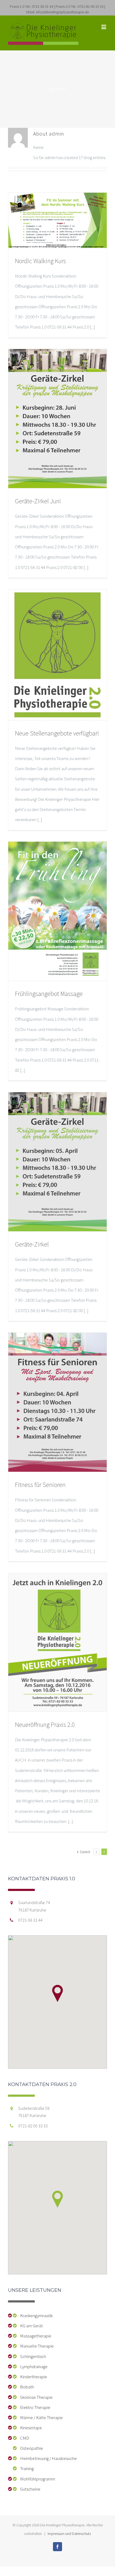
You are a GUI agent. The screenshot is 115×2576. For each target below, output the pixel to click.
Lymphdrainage (33, 2367)
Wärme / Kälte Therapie (40, 2417)
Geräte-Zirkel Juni (38, 501)
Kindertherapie (32, 2377)
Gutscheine (29, 2489)
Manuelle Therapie (36, 2346)
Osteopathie (30, 2448)
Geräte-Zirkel (32, 1244)
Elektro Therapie (34, 2407)
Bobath (26, 2387)
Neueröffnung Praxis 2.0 (45, 1725)
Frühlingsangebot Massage (49, 994)
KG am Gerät (30, 2326)
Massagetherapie (34, 2336)
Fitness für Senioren (40, 1485)
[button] (57, 1993)
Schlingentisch (32, 2356)
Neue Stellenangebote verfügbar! (57, 733)
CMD (23, 2438)
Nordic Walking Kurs (41, 261)
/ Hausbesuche (63, 2458)
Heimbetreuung (33, 2458)
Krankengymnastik (35, 2316)
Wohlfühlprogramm (36, 2479)
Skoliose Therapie (35, 2397)
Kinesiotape (30, 2428)
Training (26, 2468)
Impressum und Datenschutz (69, 2534)
